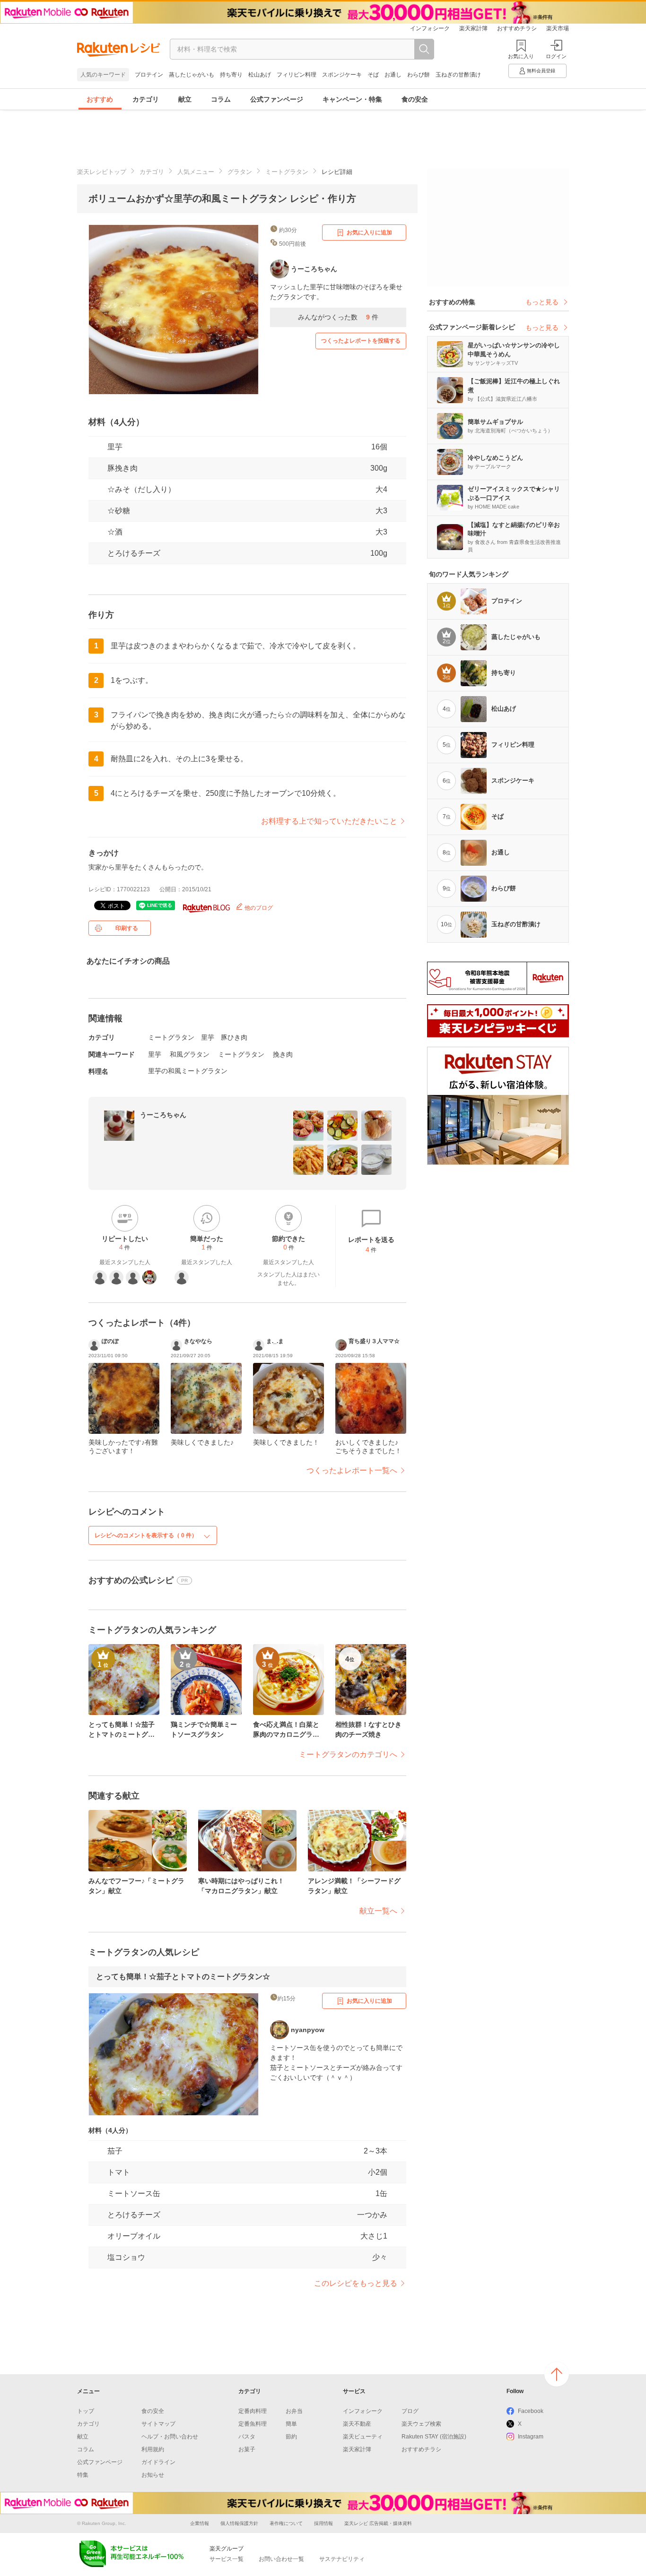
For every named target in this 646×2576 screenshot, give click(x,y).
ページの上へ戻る (557, 2374)
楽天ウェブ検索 (421, 2424)
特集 (83, 2475)
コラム (221, 99)
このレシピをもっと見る (356, 2283)
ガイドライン (158, 2462)
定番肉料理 (253, 2411)
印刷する (127, 928)
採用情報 (323, 2523)
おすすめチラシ (517, 28)
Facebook (531, 2411)
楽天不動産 (357, 2424)
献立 (185, 99)
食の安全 (415, 99)
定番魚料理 (253, 2424)
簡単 (291, 2424)
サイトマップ (158, 2424)
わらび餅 (419, 75)
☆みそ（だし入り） (141, 489)
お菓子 (247, 2449)
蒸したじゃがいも (192, 75)
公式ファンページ (277, 99)
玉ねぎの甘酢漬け (458, 75)
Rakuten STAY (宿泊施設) (434, 2437)
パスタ (247, 2437)
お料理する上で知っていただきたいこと (329, 821)
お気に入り (521, 56)
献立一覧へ (378, 1911)
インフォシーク (430, 28)
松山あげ (260, 75)
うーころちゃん (163, 1115)
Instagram (531, 2437)
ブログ (410, 2411)
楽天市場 (558, 28)
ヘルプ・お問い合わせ (170, 2437)
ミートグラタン (287, 172)
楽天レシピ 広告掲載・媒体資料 (378, 2523)
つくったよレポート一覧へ (352, 1470)
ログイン (556, 56)
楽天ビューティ (363, 2437)
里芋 (115, 447)
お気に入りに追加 (369, 233)
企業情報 (200, 2523)
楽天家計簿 (473, 28)
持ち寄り (231, 75)
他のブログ (258, 908)
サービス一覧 (227, 2559)
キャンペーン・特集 (352, 99)
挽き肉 (283, 1054)
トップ (86, 2411)
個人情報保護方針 (239, 2523)
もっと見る (542, 302)
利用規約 (153, 2449)
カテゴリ (146, 99)
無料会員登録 (541, 71)
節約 (291, 2437)
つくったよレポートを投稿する (361, 341)
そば (373, 75)
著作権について (286, 2523)
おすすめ (100, 99)
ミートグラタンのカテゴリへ (348, 1754)
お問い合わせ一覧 (281, 2559)
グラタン (240, 172)
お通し (393, 75)
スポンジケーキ (342, 75)
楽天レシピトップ (102, 172)
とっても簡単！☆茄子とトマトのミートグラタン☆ (183, 1977)
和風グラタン (190, 1054)
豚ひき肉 (234, 1037)
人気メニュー (196, 172)
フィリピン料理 (297, 75)
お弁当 (294, 2411)
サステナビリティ (342, 2559)
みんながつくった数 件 (338, 317)
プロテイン (149, 75)
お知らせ (153, 2475)
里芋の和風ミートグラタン (188, 1071)
